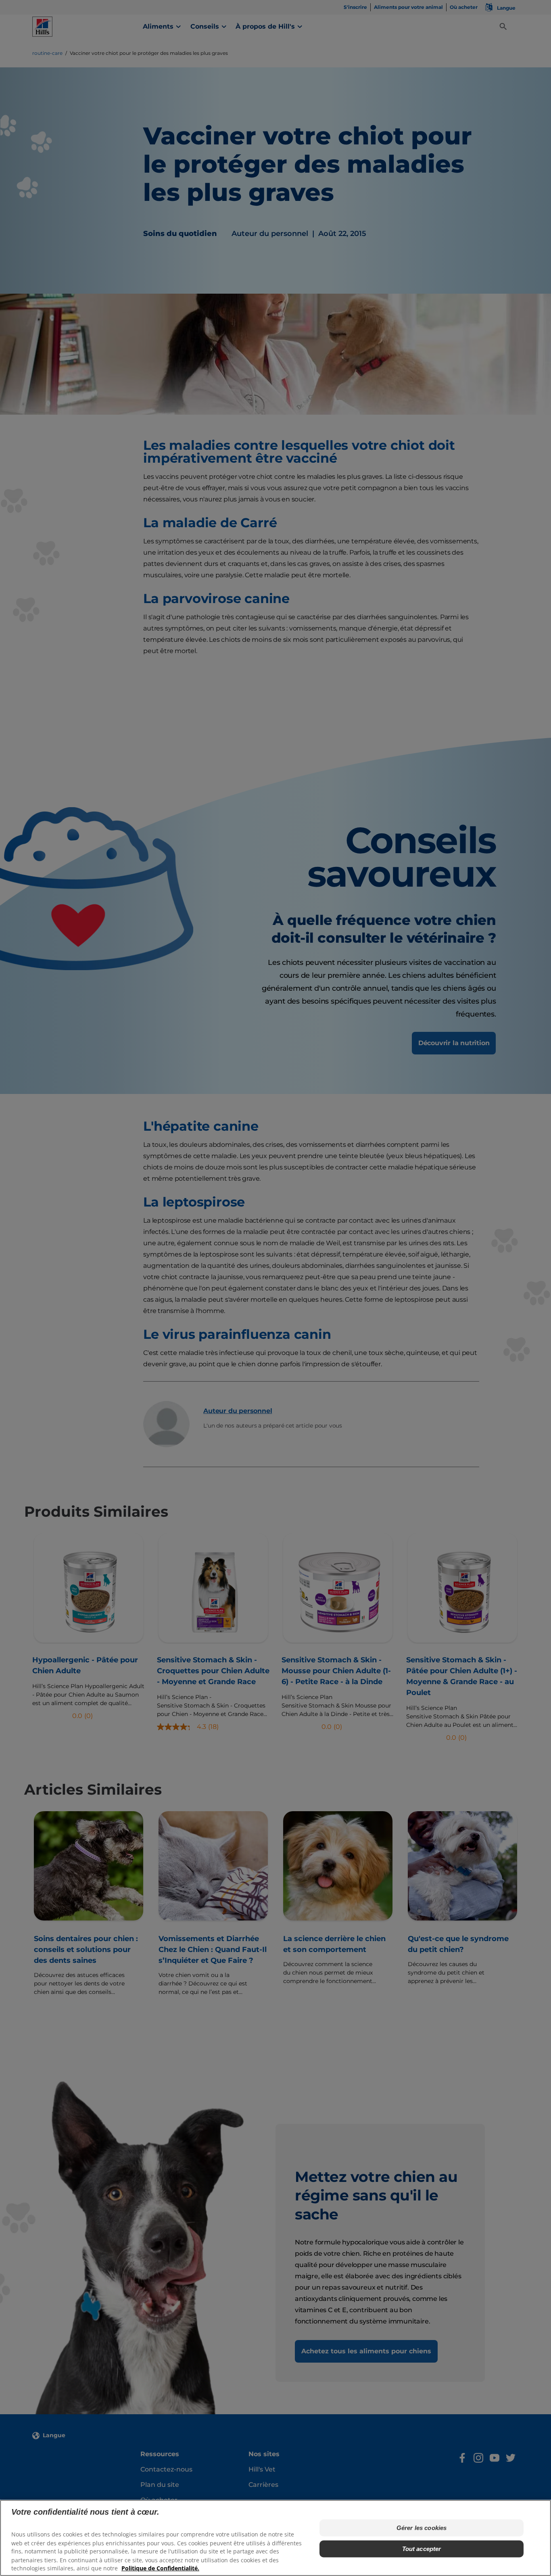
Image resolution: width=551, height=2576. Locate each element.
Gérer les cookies (422, 2528)
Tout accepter (422, 2549)
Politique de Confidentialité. (160, 2568)
